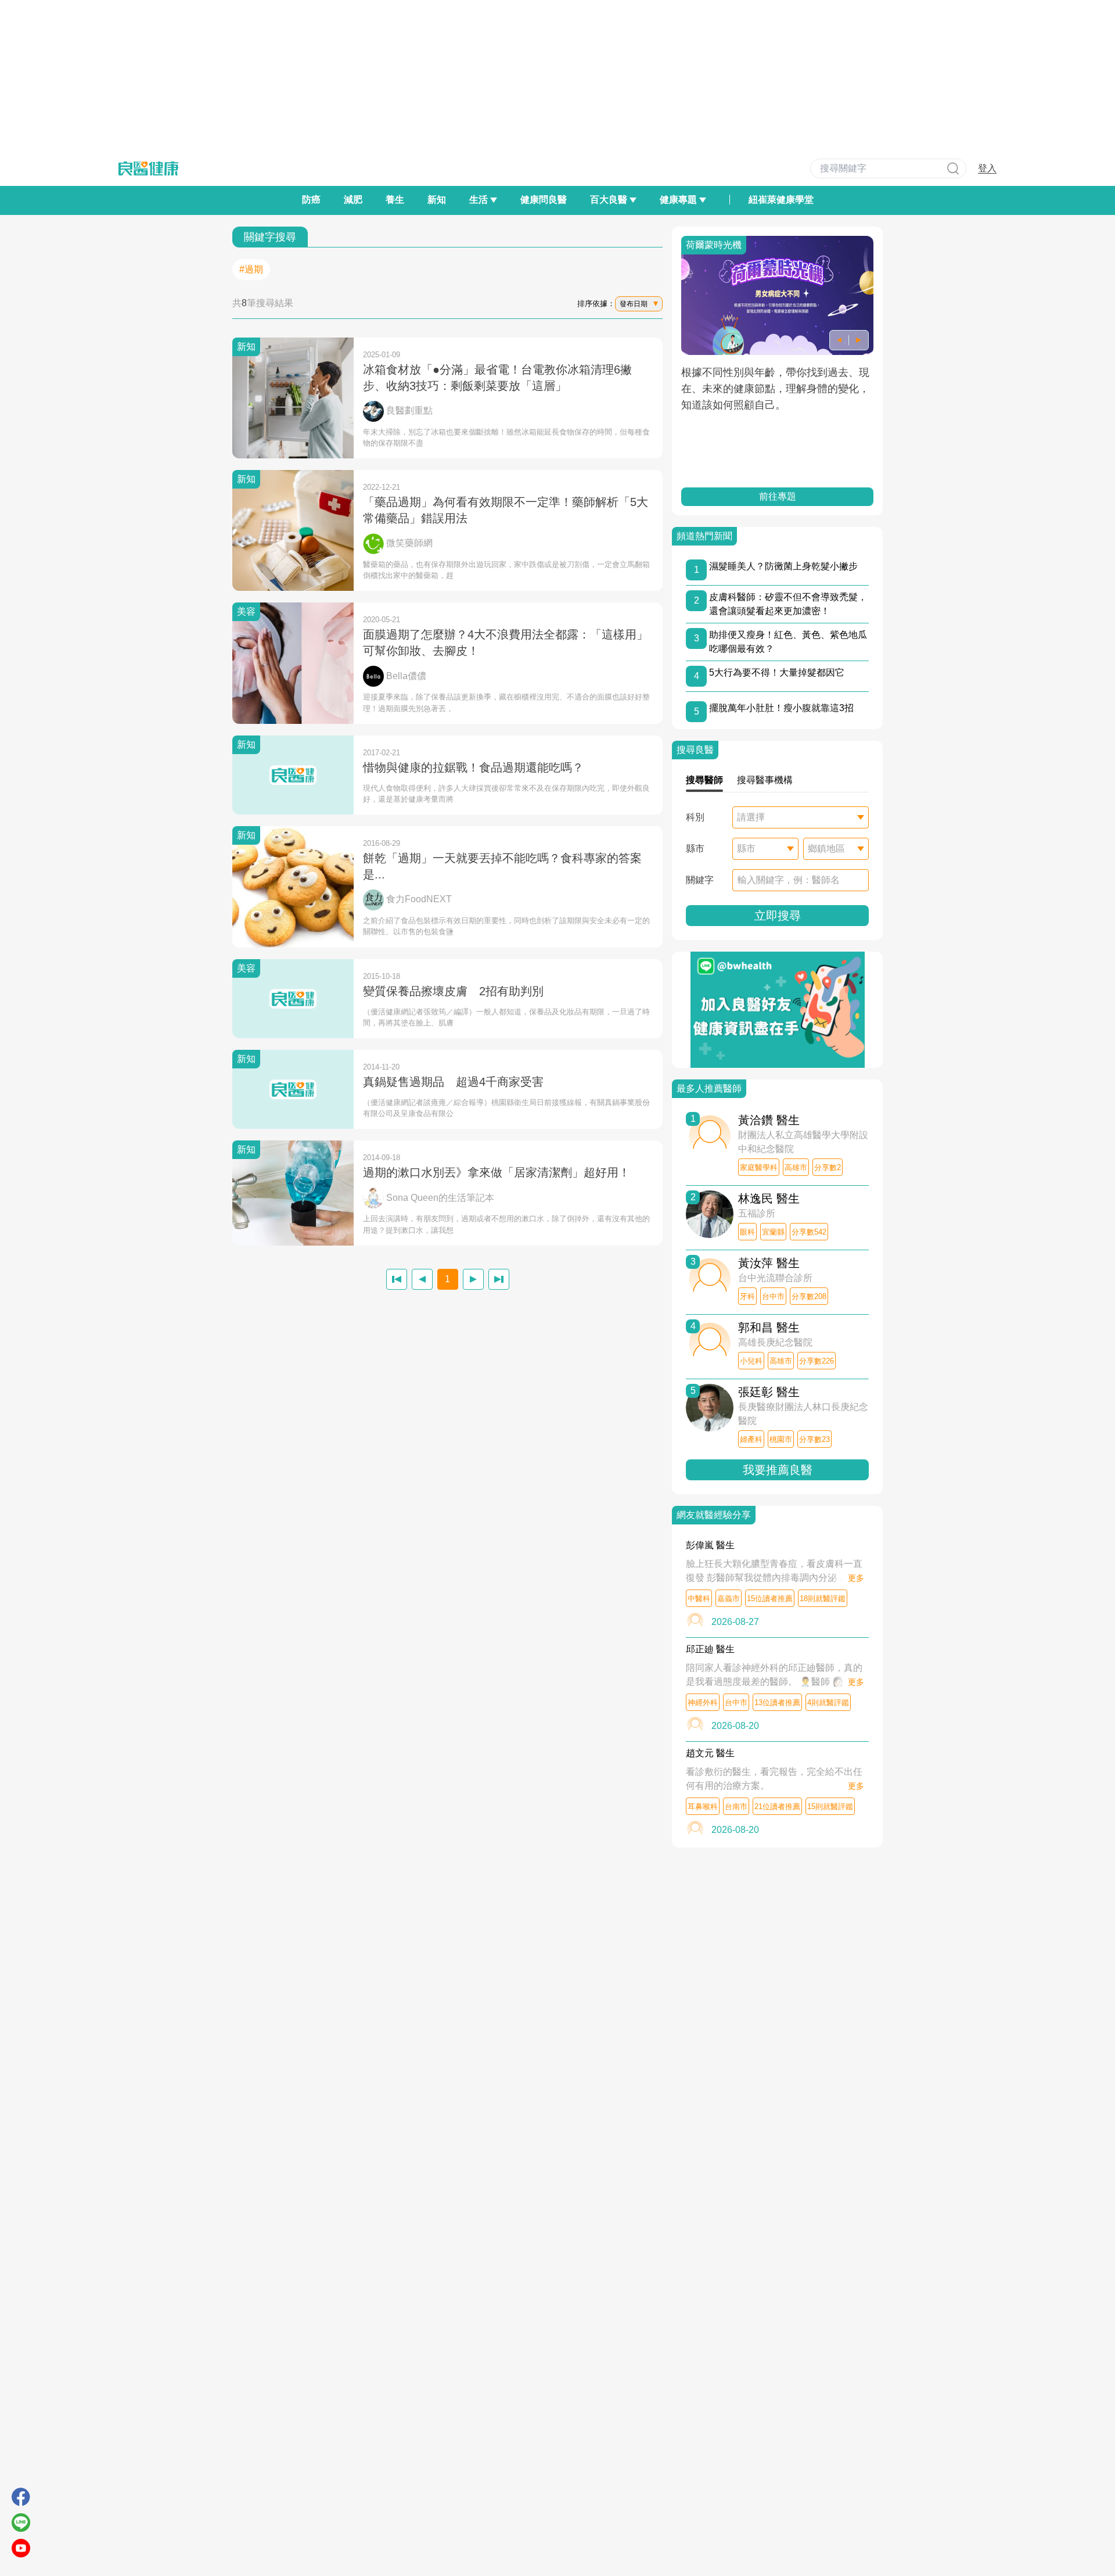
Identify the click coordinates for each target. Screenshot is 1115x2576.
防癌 (311, 200)
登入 (987, 168)
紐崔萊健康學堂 (781, 200)
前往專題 (778, 496)
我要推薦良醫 (778, 1470)
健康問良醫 (544, 200)
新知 (437, 200)
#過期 (251, 269)
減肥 (353, 200)
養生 (395, 200)
